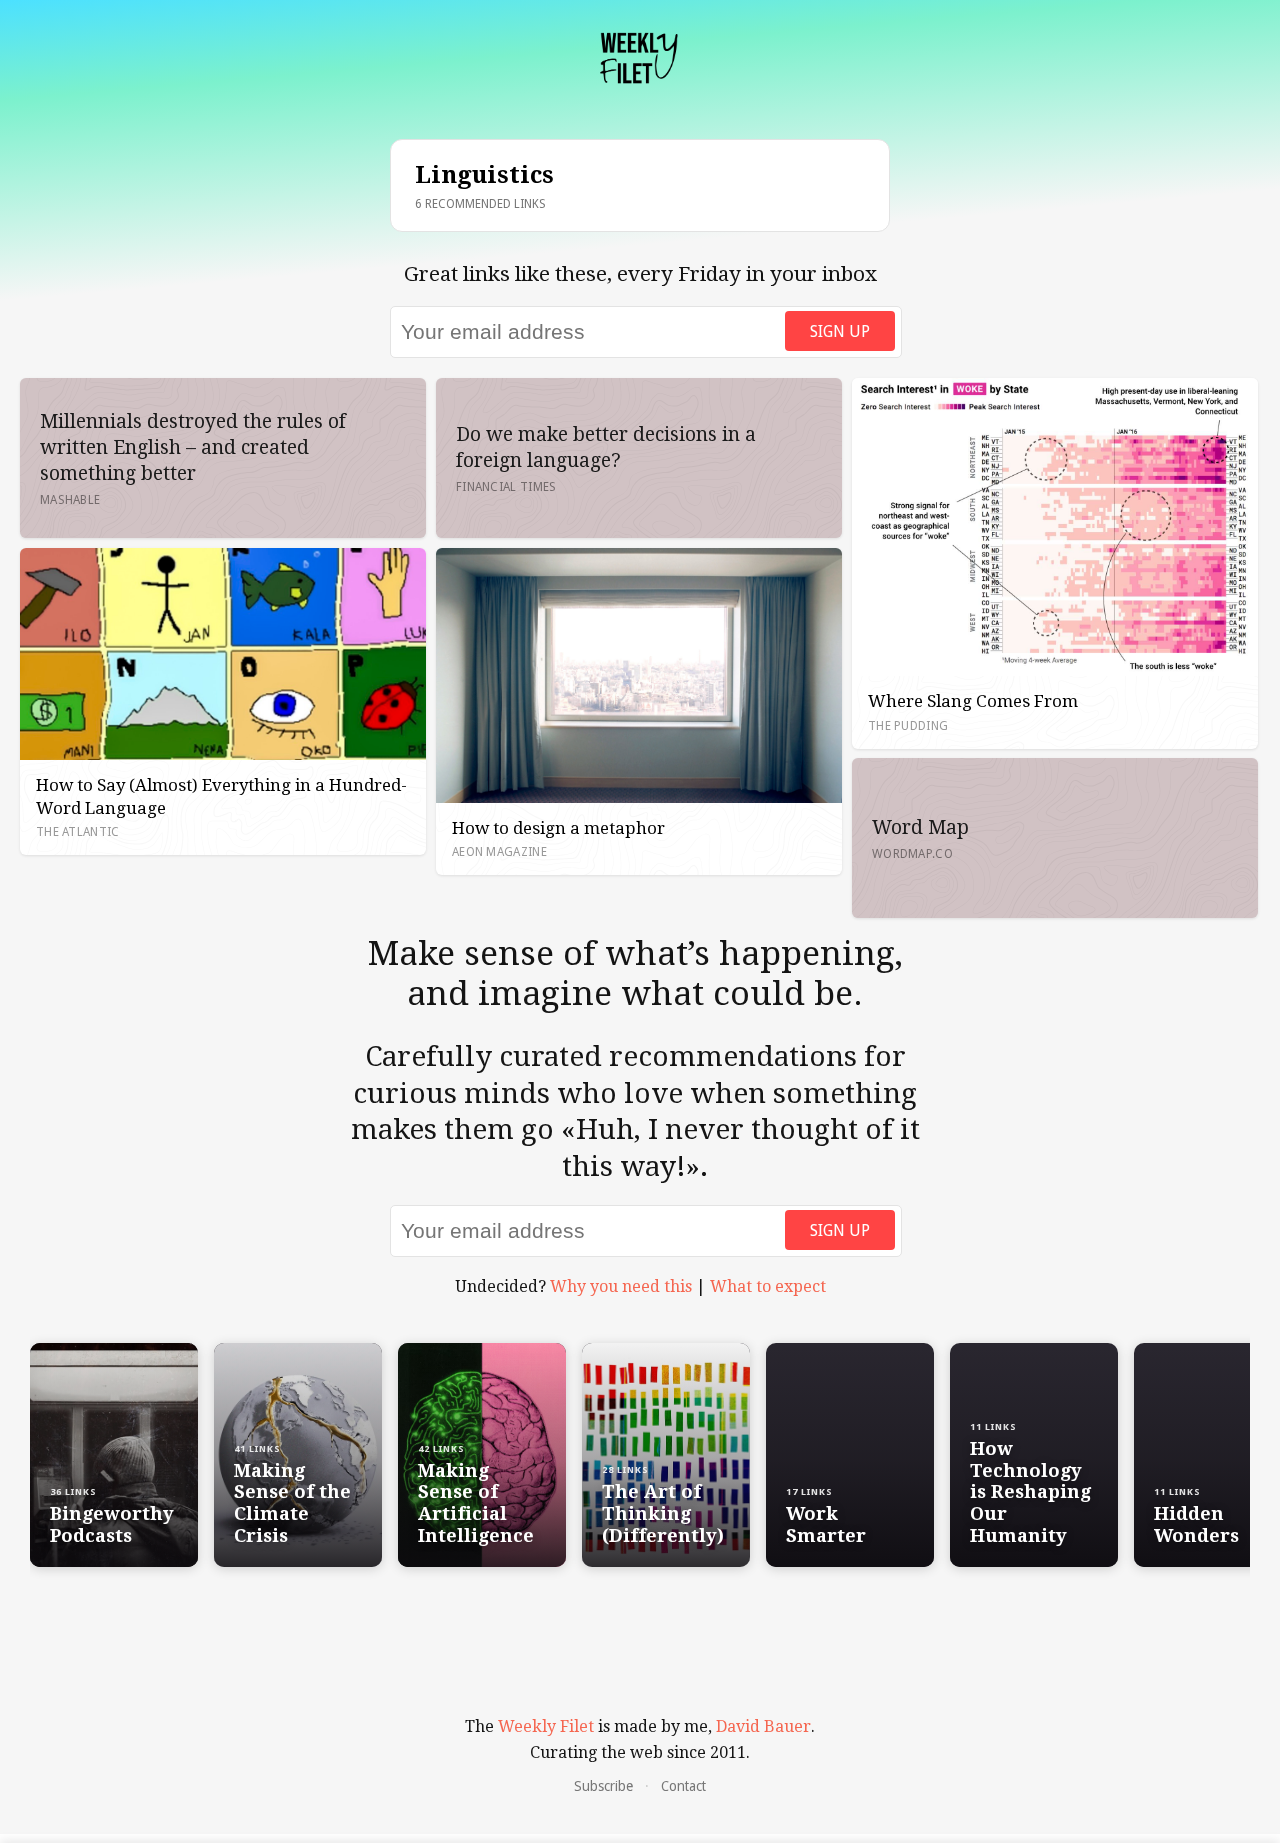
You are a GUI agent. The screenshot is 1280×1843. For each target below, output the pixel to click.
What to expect (768, 1286)
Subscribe (603, 1786)
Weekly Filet (546, 1726)
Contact (683, 1786)
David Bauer (763, 1726)
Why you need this (621, 1286)
